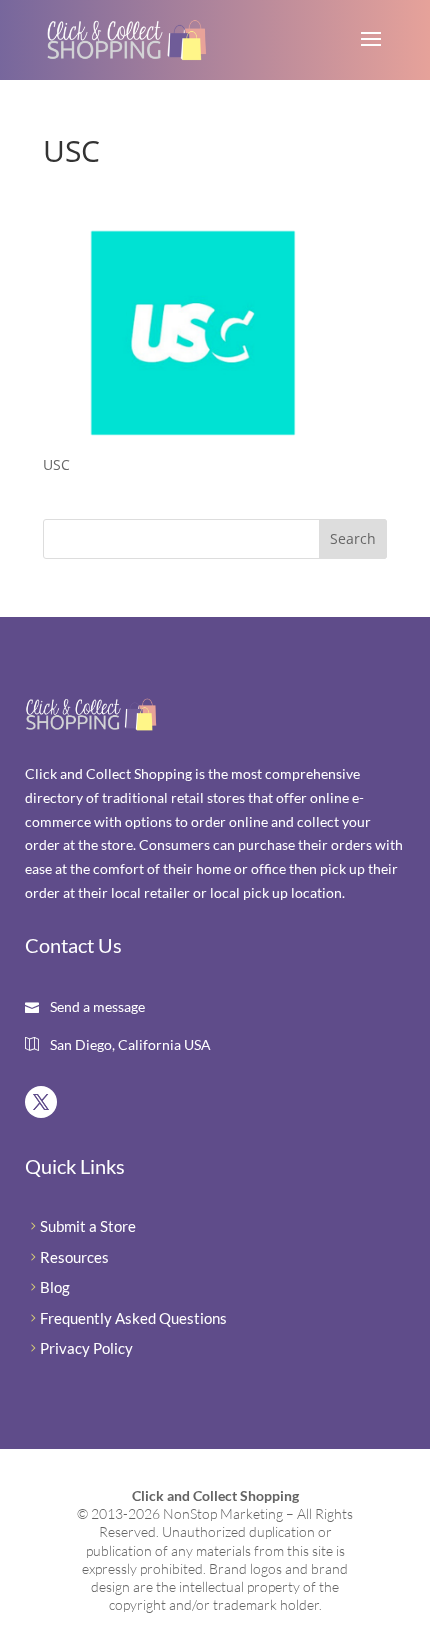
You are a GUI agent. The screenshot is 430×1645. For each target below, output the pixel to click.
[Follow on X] (41, 1102)
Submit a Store (88, 1226)
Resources (74, 1257)
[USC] (193, 426)
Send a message (96, 1006)
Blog (55, 1287)
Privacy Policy (86, 1348)
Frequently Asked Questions (133, 1318)
